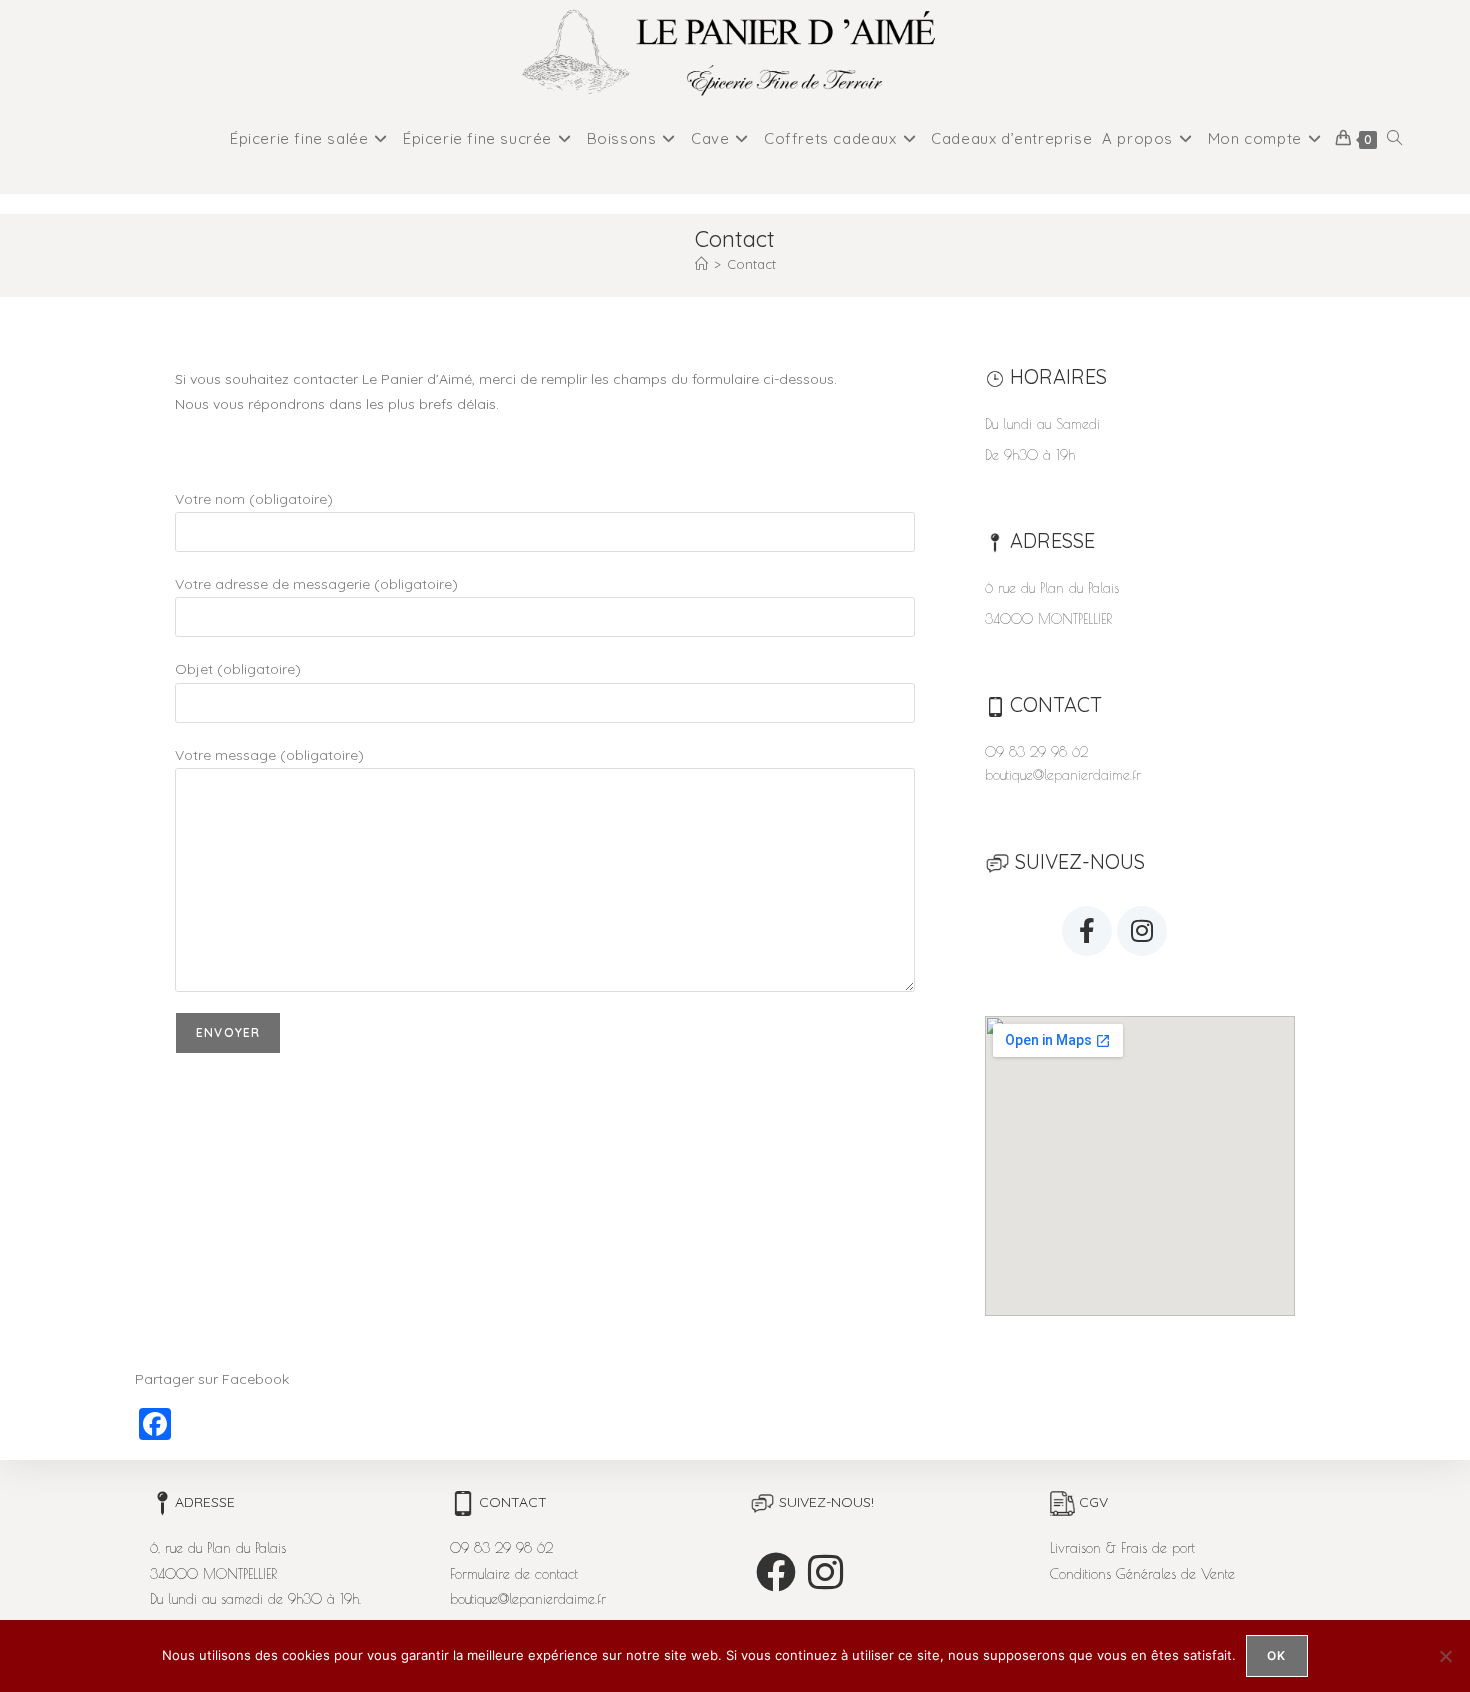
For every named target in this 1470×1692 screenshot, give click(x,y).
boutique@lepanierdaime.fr (1063, 775)
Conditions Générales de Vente (1142, 1574)
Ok (1276, 1655)
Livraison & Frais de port (1122, 1548)
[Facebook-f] (1087, 931)
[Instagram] (1142, 931)
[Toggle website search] (1394, 139)
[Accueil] (701, 264)
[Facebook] (776, 1572)
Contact (751, 264)
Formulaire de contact (514, 1574)
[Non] (1445, 1656)
